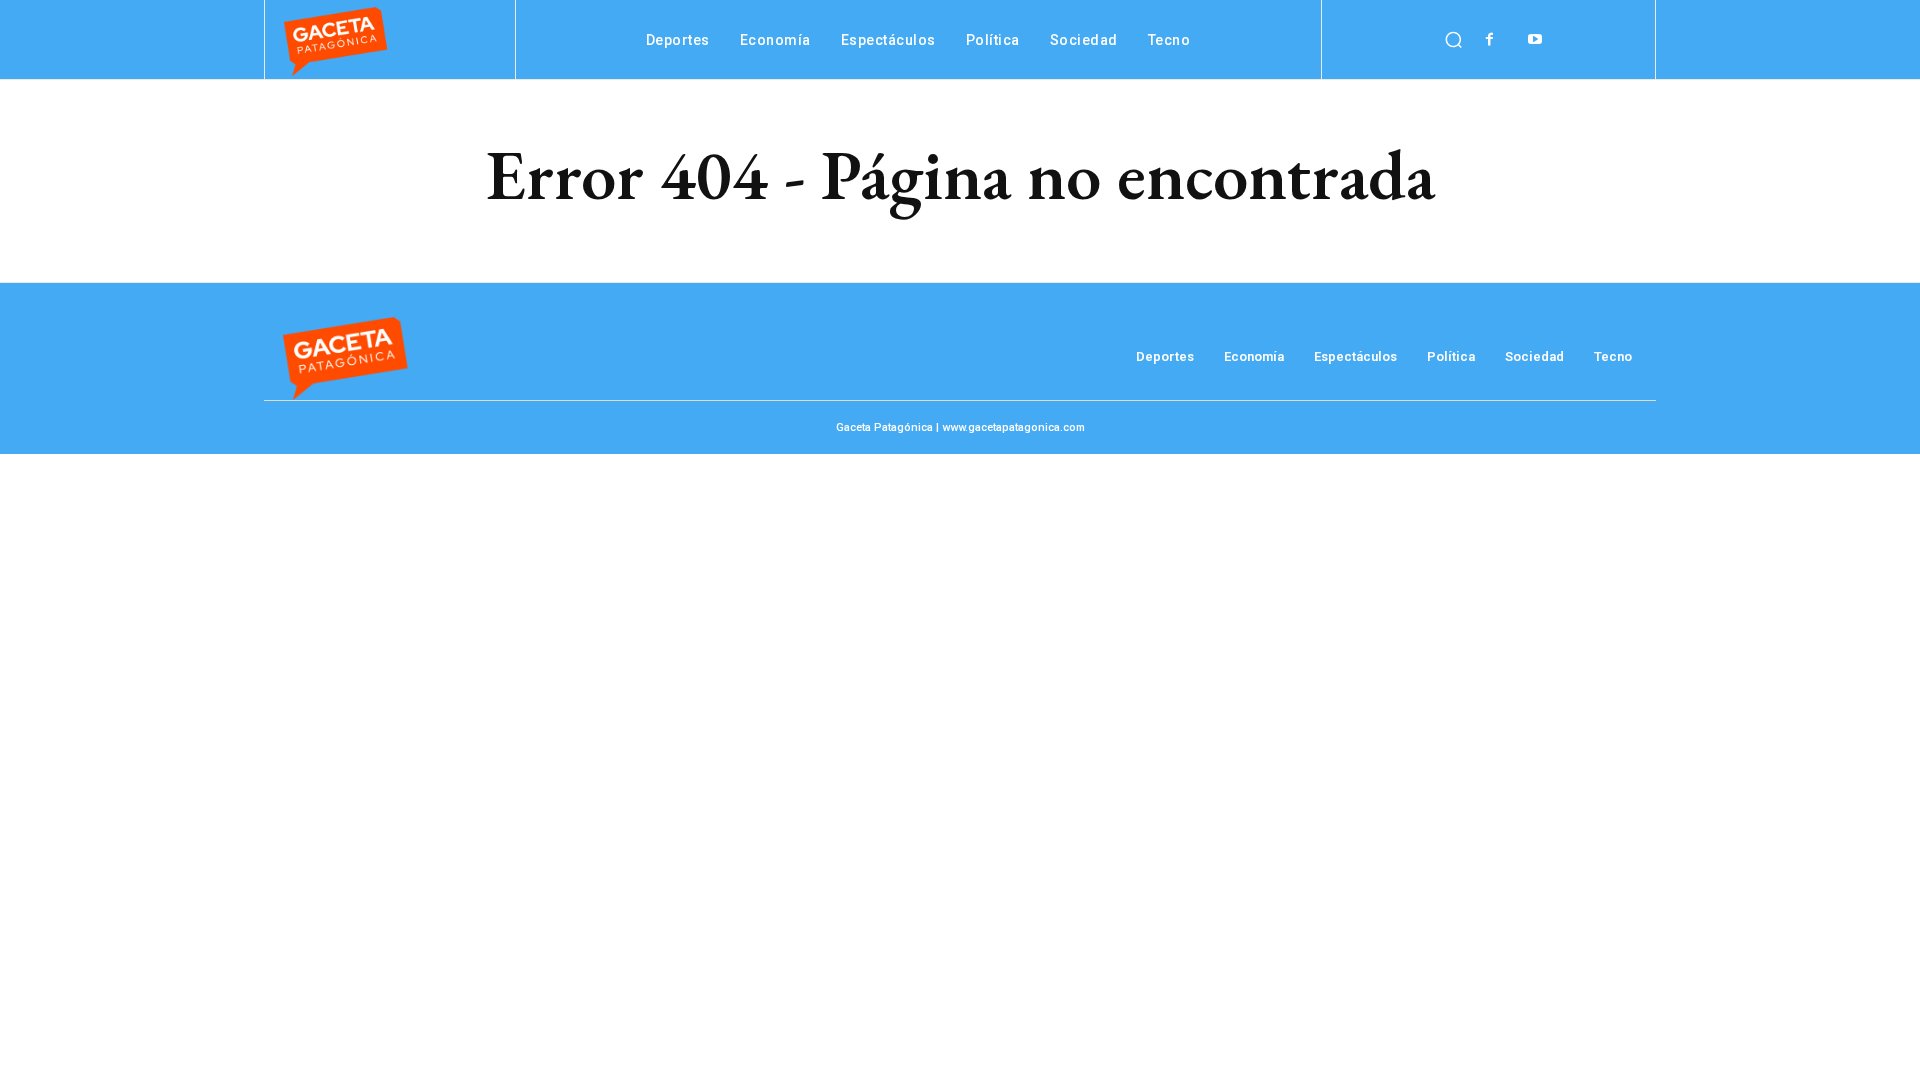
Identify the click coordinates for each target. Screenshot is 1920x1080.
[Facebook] (1489, 39)
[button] (1453, 40)
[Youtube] (1534, 39)
